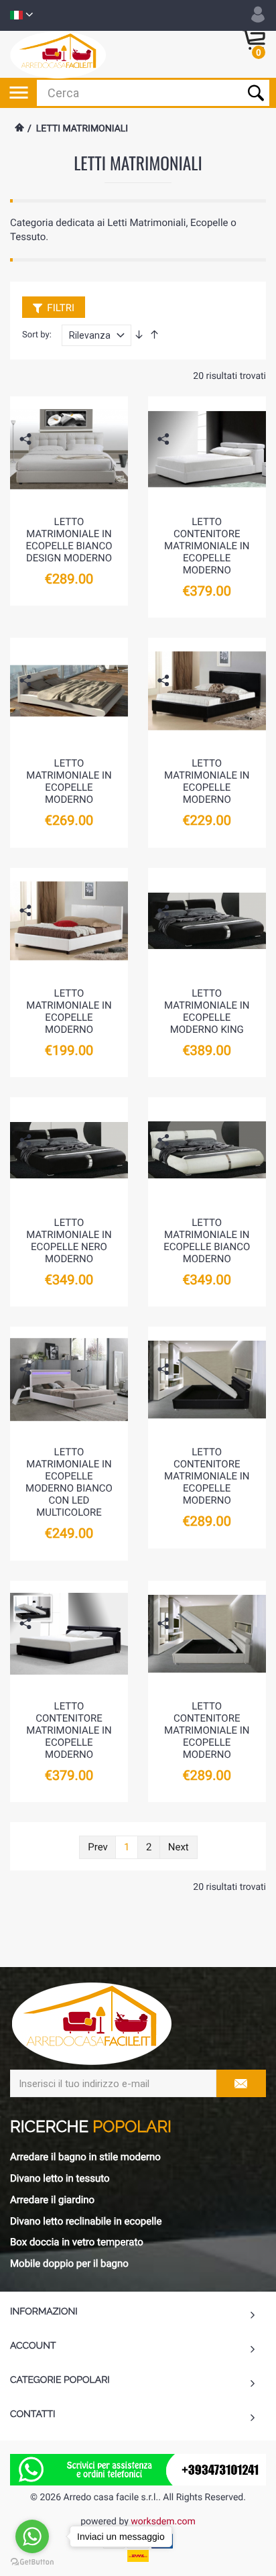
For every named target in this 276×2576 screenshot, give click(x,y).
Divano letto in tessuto (60, 2178)
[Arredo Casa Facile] (58, 54)
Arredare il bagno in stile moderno (85, 2157)
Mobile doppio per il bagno (69, 2263)
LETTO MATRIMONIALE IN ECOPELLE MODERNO (69, 781)
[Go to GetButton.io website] (32, 2562)
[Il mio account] (258, 15)
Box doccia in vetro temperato (77, 2242)
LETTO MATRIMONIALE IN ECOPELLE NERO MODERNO (69, 1241)
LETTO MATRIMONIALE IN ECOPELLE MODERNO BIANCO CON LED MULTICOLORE (69, 1482)
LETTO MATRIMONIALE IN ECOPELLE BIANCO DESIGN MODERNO (69, 540)
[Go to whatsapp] (32, 2536)
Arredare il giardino (52, 2200)
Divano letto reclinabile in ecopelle (86, 2221)
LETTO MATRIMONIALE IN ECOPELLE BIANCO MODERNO (207, 1241)
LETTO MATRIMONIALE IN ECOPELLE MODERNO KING (207, 1011)
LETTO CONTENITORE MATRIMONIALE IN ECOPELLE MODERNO (207, 546)
